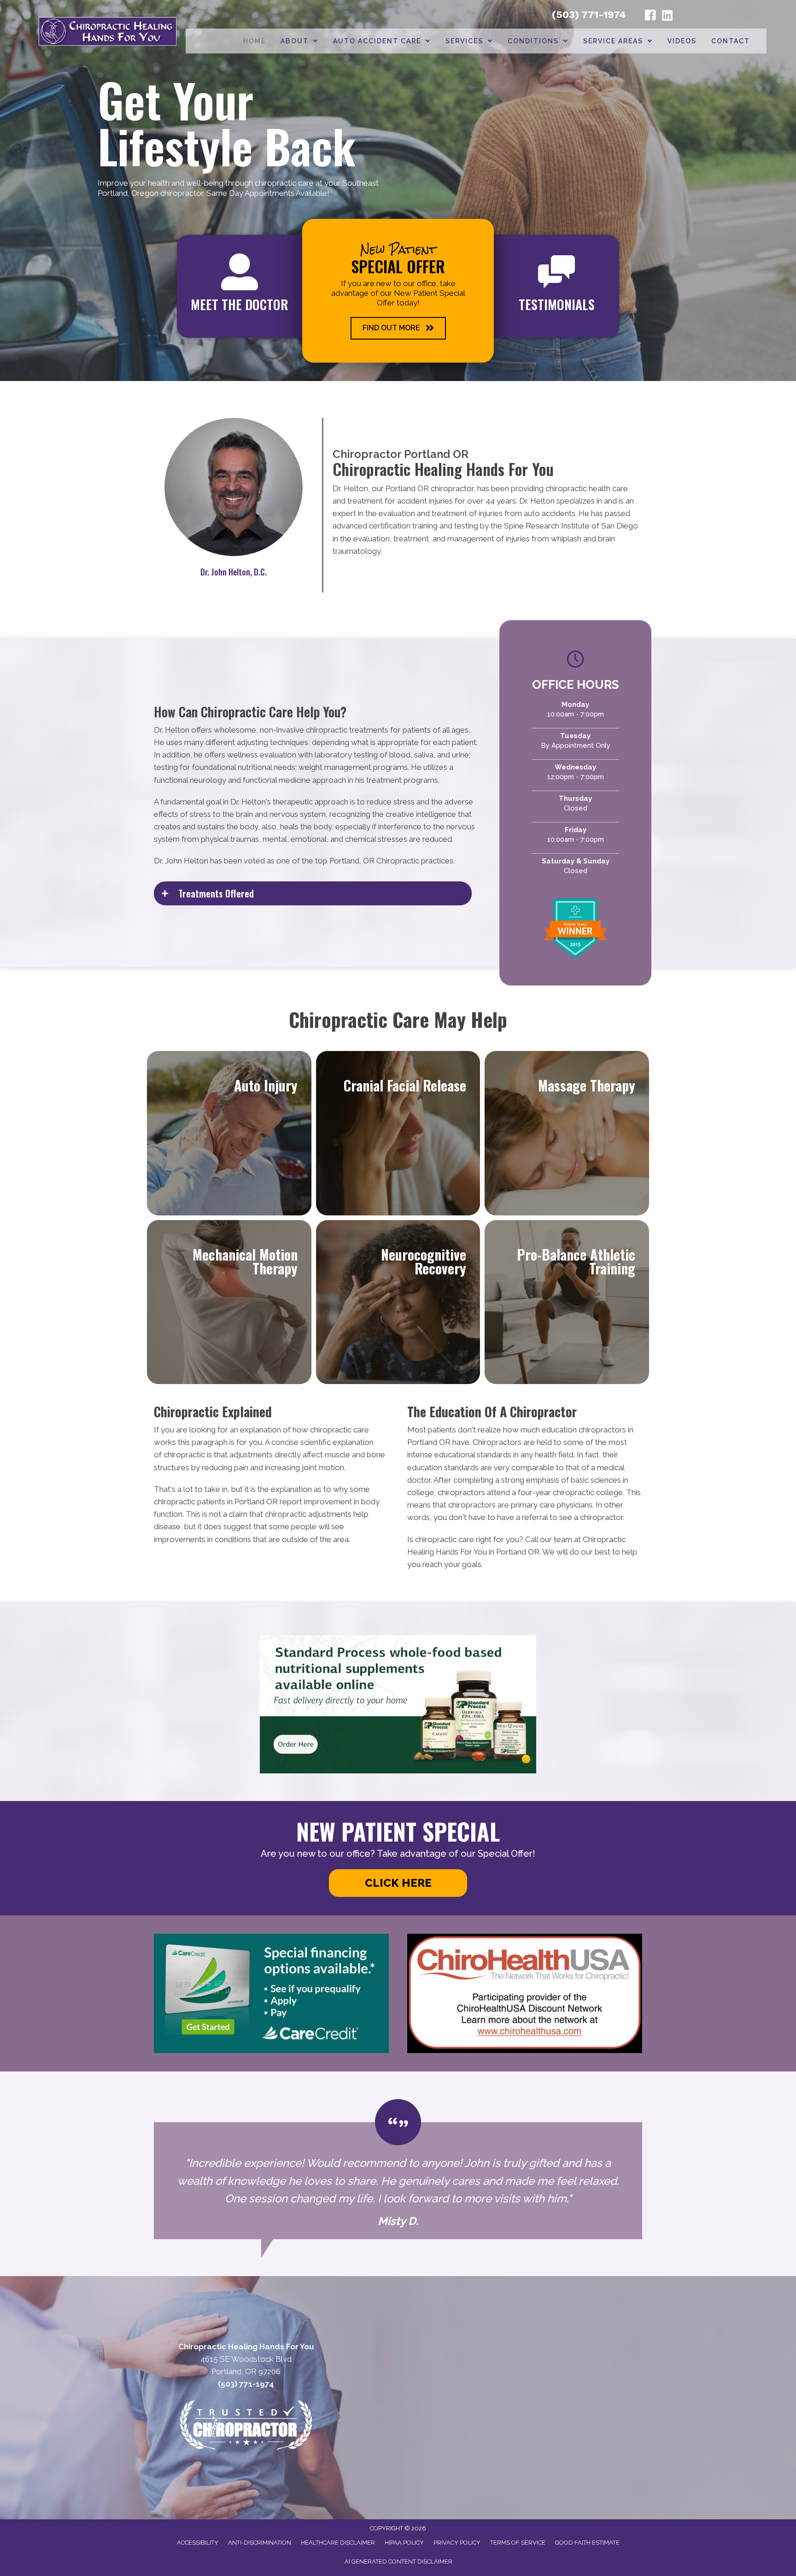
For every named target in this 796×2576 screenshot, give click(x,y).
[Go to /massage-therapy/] (567, 1133)
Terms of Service (518, 2543)
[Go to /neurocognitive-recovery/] (398, 1302)
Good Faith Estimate (587, 2543)
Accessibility (198, 2543)
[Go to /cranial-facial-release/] (398, 1133)
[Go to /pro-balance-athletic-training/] (567, 1302)
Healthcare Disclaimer (338, 2543)
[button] (398, 328)
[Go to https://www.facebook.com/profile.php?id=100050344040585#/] (650, 17)
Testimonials (557, 304)
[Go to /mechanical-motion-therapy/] (229, 1302)
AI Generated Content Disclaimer (398, 2561)
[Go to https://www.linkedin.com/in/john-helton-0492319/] (667, 16)
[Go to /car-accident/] (229, 1133)
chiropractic (184, 1455)
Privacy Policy (457, 2543)
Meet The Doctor (240, 304)
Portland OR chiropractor (430, 488)
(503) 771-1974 (589, 15)
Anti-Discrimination (260, 2543)
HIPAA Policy (404, 2543)
